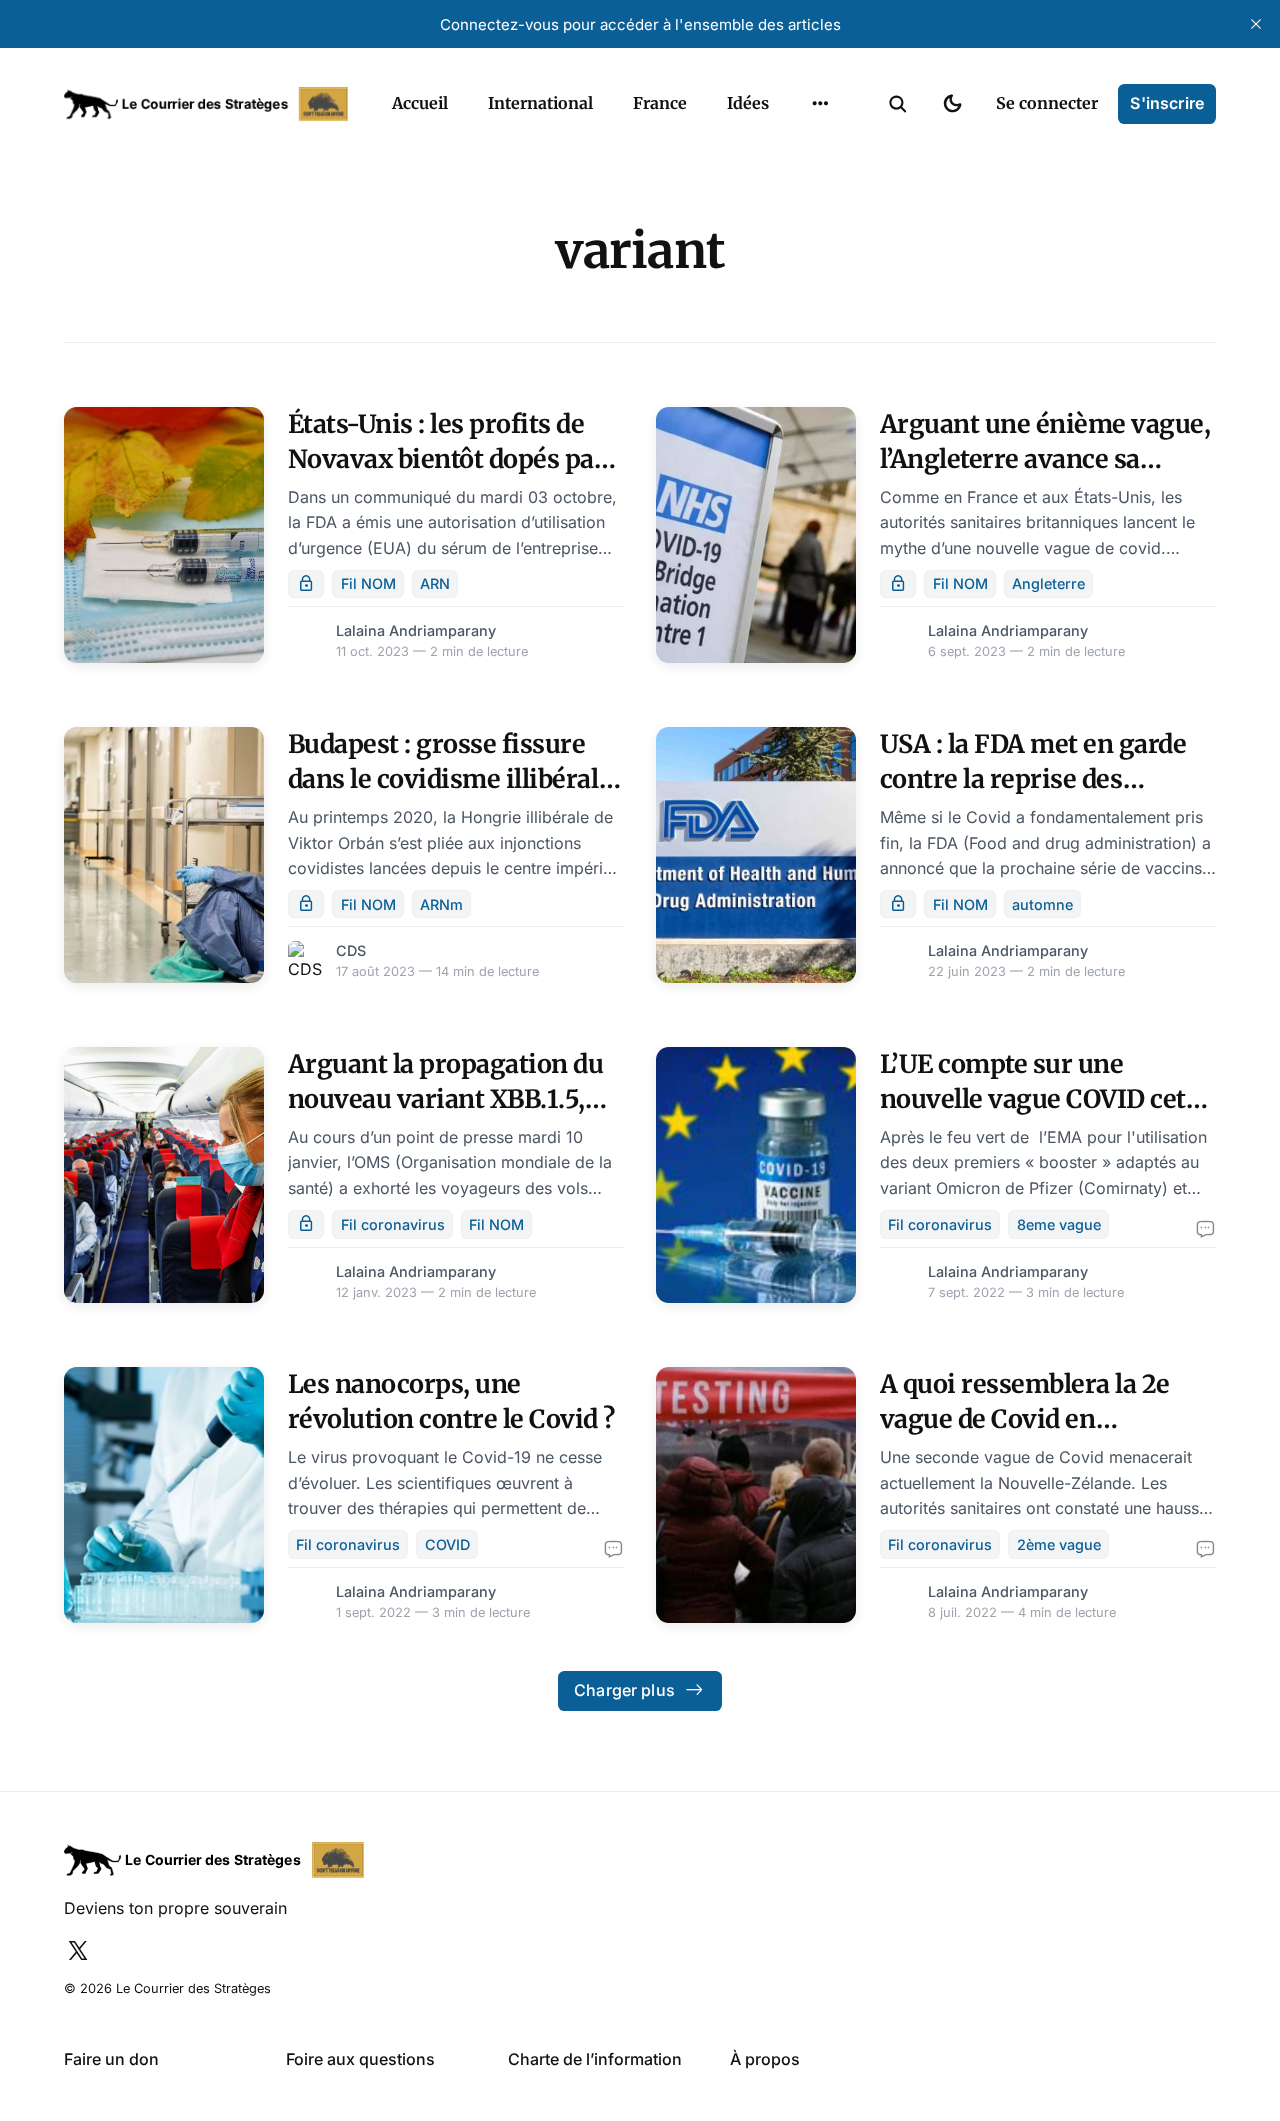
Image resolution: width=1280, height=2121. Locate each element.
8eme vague (1059, 1224)
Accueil (420, 103)
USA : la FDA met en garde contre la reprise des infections (1033, 779)
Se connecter (1047, 103)
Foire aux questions (360, 2059)
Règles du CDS (820, 228)
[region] (820, 104)
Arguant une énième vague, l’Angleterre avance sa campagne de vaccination (1045, 459)
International (540, 103)
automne (1042, 904)
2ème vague (1059, 1544)
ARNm (441, 904)
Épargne (800, 150)
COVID (447, 1544)
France (660, 103)
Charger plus (624, 1690)
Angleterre (1048, 583)
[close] (1256, 24)
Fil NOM (368, 583)
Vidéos (794, 189)
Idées (748, 103)
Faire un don (111, 2059)
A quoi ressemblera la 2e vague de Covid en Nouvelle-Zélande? (1025, 1419)
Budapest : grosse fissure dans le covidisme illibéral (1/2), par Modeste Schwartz (453, 779)
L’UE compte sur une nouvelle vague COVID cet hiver (1033, 1099)
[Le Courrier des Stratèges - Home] (206, 104)
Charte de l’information (595, 2059)
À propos (765, 2059)
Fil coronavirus (393, 1224)
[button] (898, 104)
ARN (435, 583)
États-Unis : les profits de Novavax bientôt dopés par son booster (447, 459)
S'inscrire (1167, 103)
